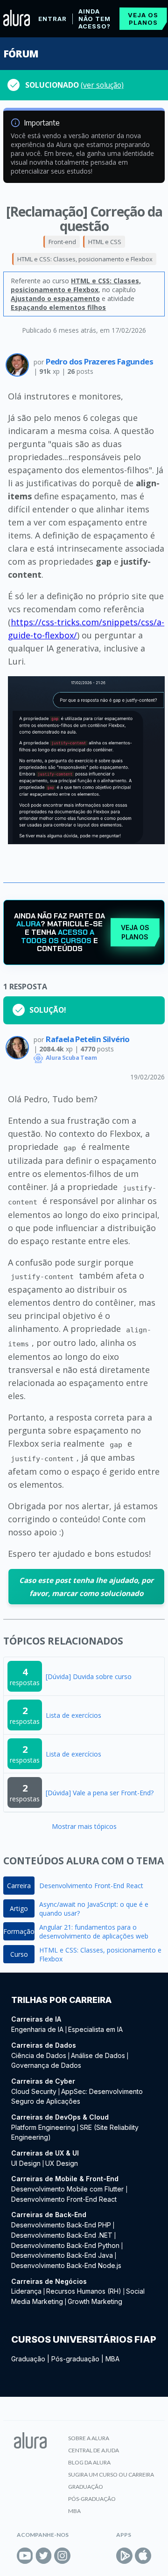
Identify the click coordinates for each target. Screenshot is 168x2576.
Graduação (28, 2359)
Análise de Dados (98, 2055)
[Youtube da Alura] (25, 2556)
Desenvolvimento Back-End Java (62, 2255)
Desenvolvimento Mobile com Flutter (68, 2189)
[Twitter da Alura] (44, 2556)
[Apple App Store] (143, 2556)
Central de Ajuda (94, 2450)
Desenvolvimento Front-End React (91, 1886)
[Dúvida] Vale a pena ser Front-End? (100, 1793)
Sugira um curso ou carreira (111, 2474)
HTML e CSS (105, 242)
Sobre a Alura (89, 2438)
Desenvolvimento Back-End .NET (62, 2235)
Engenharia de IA (37, 2029)
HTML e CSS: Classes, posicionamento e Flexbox (85, 259)
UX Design (62, 2163)
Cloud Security (34, 2091)
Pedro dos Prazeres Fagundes (99, 361)
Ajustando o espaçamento (55, 298)
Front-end (62, 242)
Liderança (26, 2291)
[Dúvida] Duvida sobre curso (89, 1676)
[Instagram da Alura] (62, 2556)
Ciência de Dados (39, 2055)
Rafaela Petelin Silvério (88, 1039)
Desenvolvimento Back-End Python (65, 2245)
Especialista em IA (95, 2029)
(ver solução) (102, 85)
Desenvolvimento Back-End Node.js (66, 2265)
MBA (112, 2359)
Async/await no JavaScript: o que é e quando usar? (94, 1909)
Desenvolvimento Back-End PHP (61, 2225)
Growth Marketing (95, 2301)
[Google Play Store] (124, 2556)
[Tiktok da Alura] (81, 2556)
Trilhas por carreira (61, 2000)
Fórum (21, 54)
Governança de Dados (46, 2065)
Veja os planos (143, 19)
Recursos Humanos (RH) (84, 2291)
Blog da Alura (89, 2462)
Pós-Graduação (92, 2499)
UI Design (26, 2163)
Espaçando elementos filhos (58, 307)
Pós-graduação (75, 2359)
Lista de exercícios (73, 1715)
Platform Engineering (43, 2127)
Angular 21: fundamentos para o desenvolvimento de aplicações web (94, 1932)
